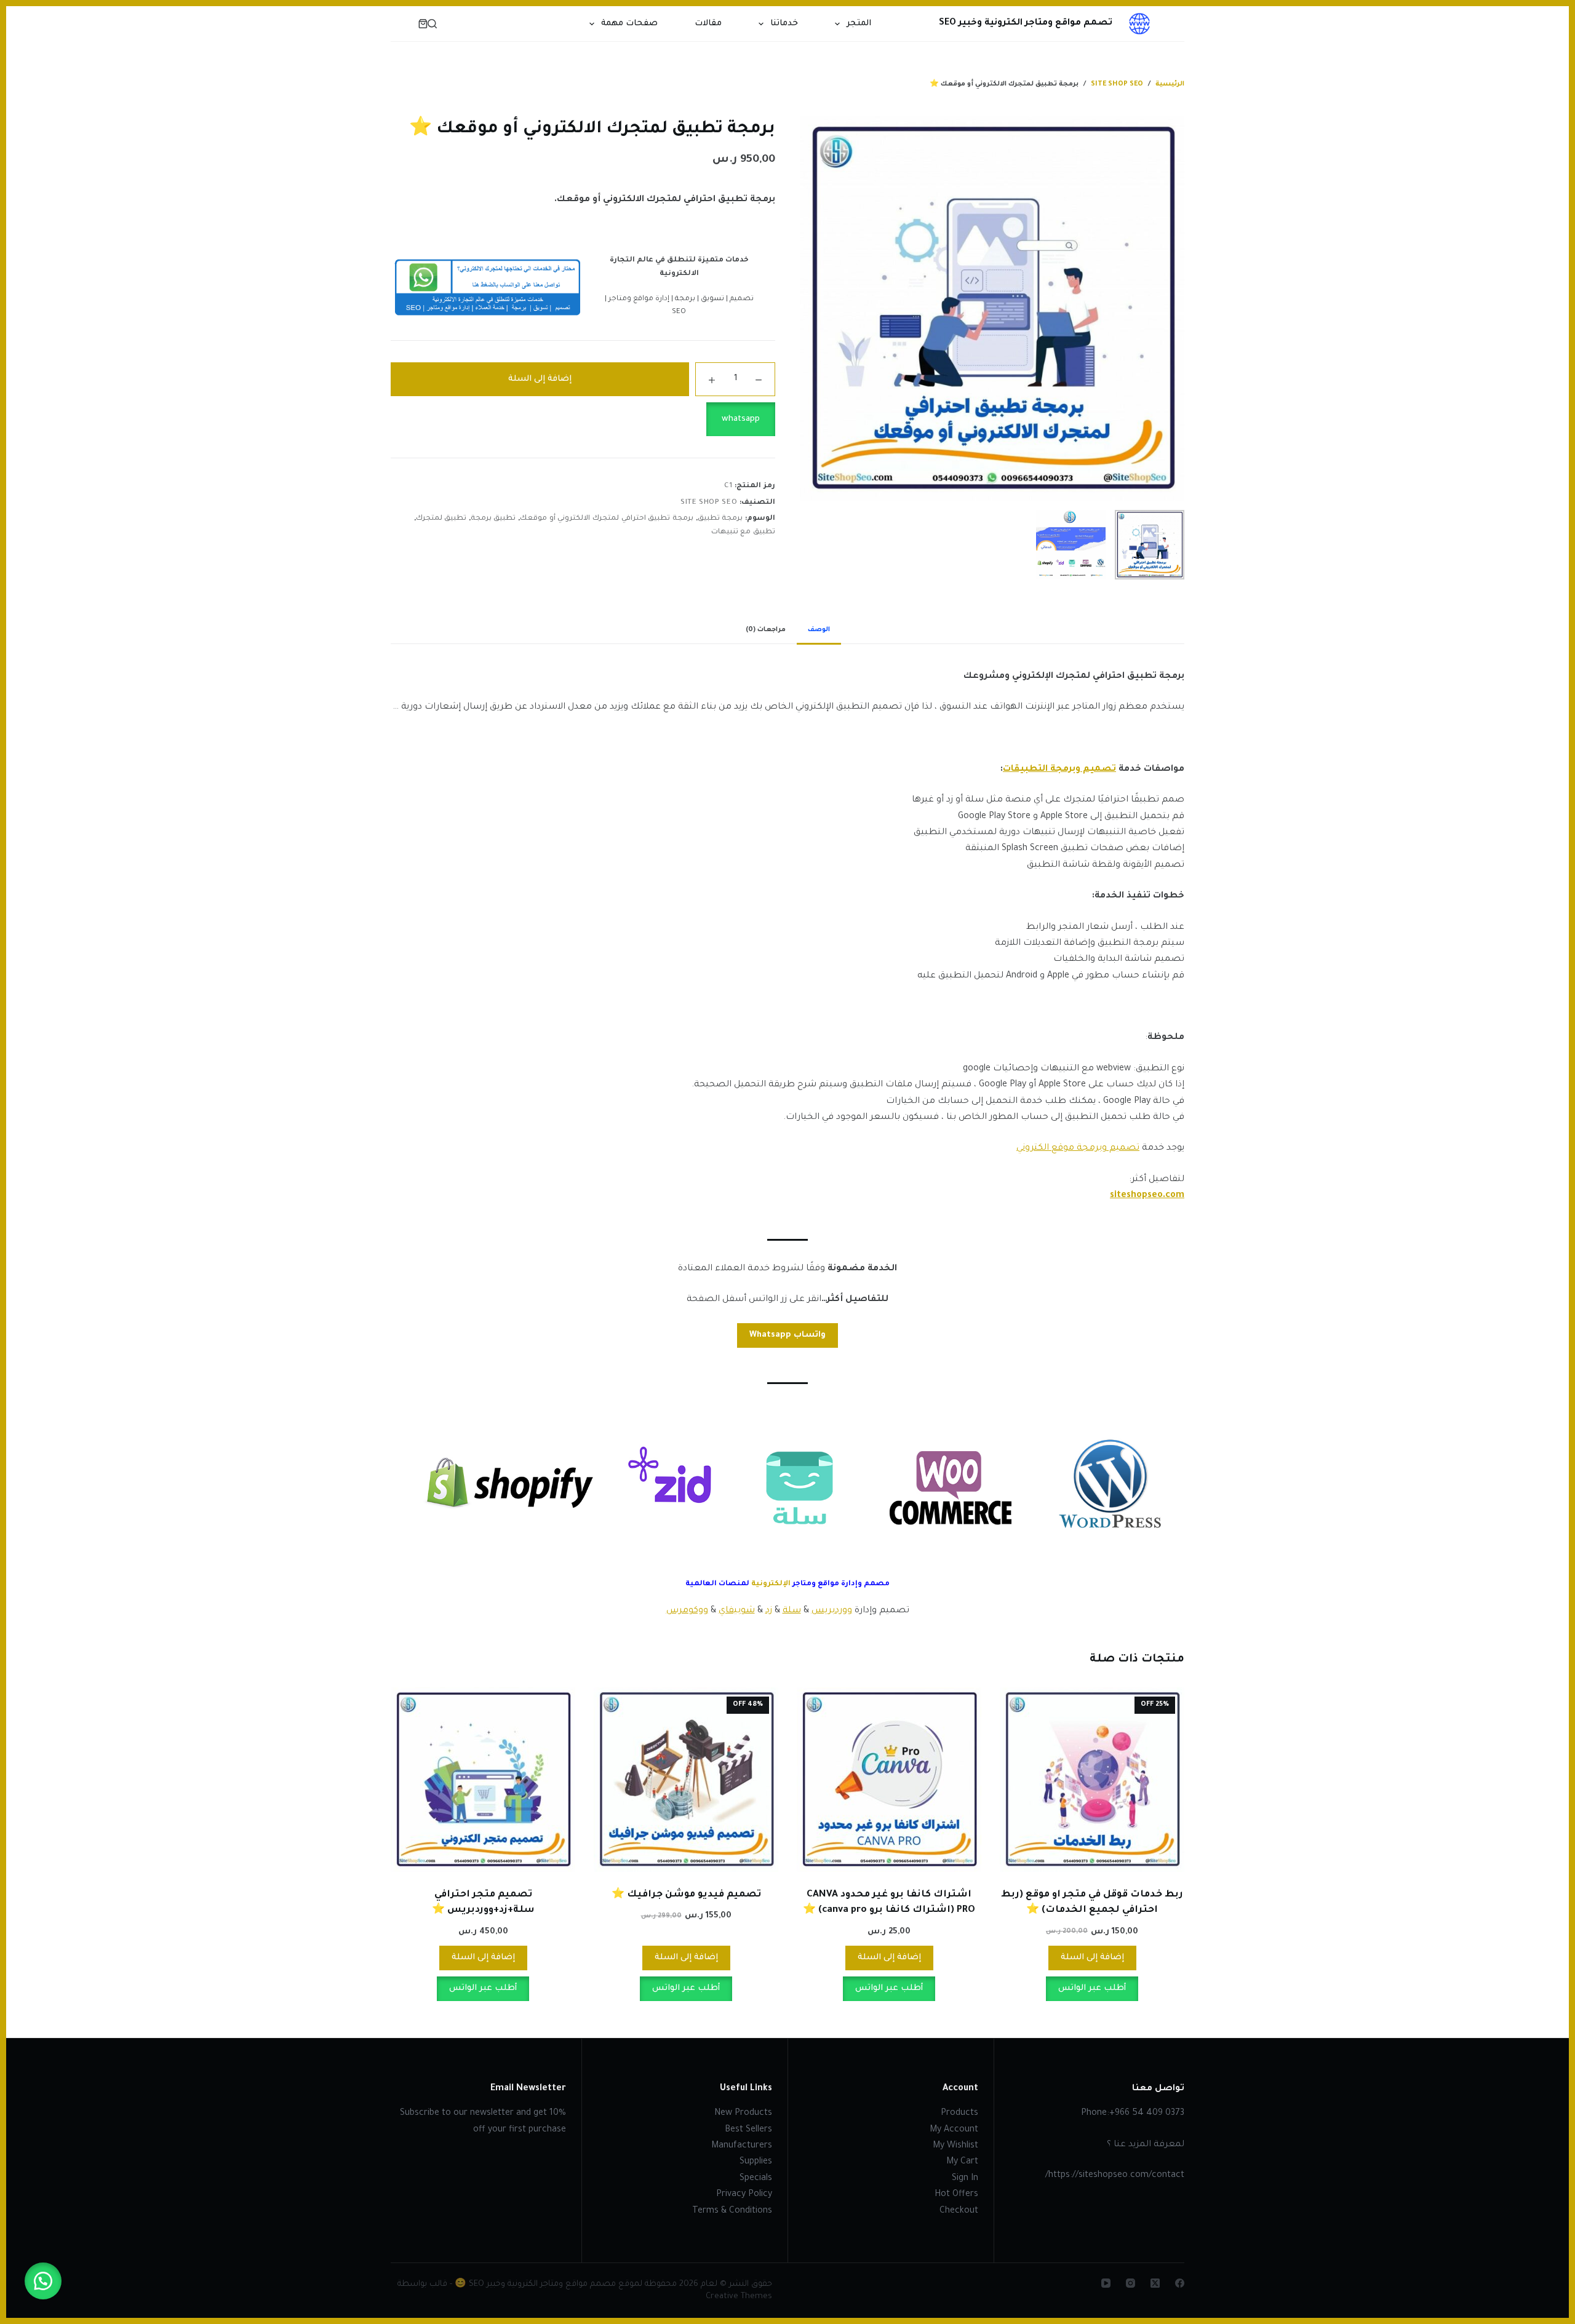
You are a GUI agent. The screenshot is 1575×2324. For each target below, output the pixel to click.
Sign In (965, 2179)
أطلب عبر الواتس (1092, 1988)
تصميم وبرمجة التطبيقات (1059, 770)
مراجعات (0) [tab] (766, 630)
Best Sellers (748, 2130)
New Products (743, 2114)
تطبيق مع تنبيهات (743, 532)
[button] (583, 419)
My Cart (962, 2162)
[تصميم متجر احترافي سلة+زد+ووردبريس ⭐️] (483, 1780)
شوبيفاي (737, 1611)
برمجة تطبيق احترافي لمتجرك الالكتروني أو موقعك (607, 519)
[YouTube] (1106, 2283)
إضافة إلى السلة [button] (1092, 1958)
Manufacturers (742, 2146)
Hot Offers (956, 2195)
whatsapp (741, 419)
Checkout (959, 2211)
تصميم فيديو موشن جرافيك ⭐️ (686, 1895)
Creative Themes (739, 2297)
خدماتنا (784, 24)
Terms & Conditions (732, 2211)
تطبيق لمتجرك (441, 519)
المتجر (859, 24)
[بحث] (432, 24)
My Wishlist (955, 2146)
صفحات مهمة (629, 24)
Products (959, 2114)
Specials (756, 2179)
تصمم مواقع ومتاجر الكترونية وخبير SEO (1026, 23)
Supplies (756, 2162)
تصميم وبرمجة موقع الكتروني (1078, 1148)
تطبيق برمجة (493, 519)
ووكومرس (687, 1611)
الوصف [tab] (819, 630)
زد (769, 1611)
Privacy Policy (744, 2195)
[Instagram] (1130, 2283)
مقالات (708, 24)
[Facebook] (1180, 2283)
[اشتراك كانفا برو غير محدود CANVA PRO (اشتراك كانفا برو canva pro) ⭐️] (889, 1780)
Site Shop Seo (709, 503)
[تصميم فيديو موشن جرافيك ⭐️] (686, 1780)
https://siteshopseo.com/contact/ (1115, 2176)
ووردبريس (832, 1611)
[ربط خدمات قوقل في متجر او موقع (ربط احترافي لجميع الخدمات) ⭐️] (1092, 1780)
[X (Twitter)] (1155, 2283)
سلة (792, 1611)
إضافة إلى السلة (540, 379)
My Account (954, 2130)
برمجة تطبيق (720, 519)
